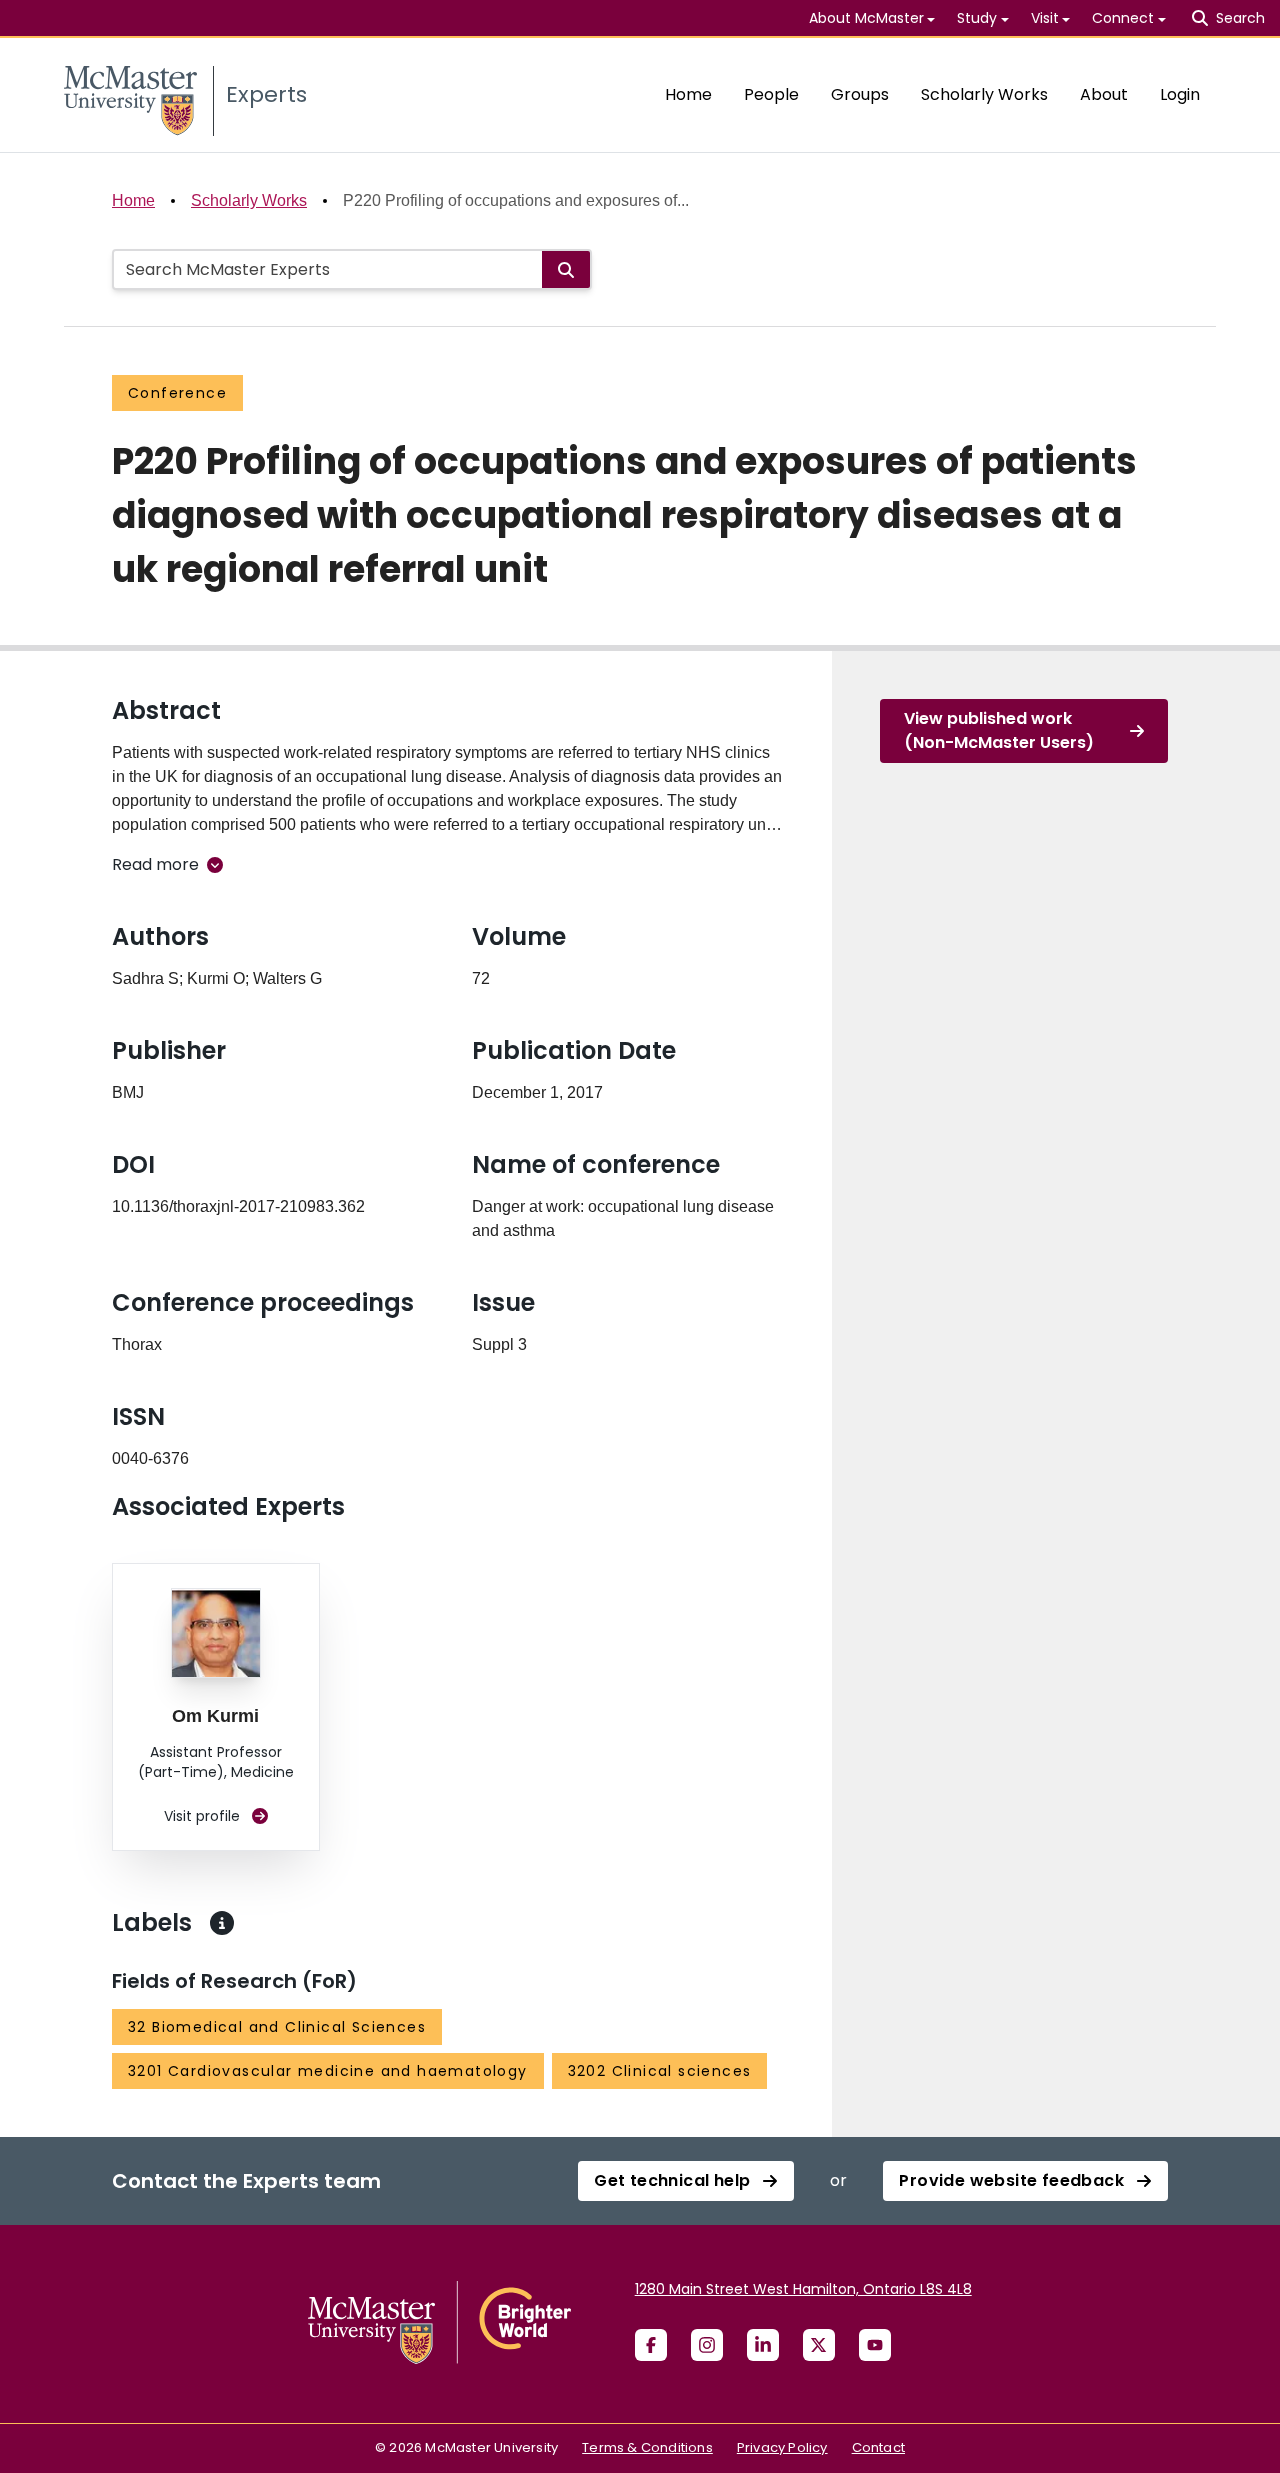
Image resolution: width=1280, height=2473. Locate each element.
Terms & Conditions (647, 2447)
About (1104, 94)
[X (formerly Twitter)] (819, 2345)
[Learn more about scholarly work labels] (222, 1923)
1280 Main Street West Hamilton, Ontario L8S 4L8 (803, 2289)
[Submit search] (566, 269)
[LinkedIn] (763, 2345)
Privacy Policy (782, 2447)
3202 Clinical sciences (660, 2071)
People (771, 94)
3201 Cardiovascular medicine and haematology (328, 2071)
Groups (860, 94)
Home (688, 94)
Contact (878, 2447)
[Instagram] (707, 2345)
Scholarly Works (984, 94)
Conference (177, 393)
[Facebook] (651, 2345)
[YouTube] (875, 2345)
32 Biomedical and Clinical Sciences (277, 2027)
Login (1180, 94)
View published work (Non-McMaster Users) (999, 730)
